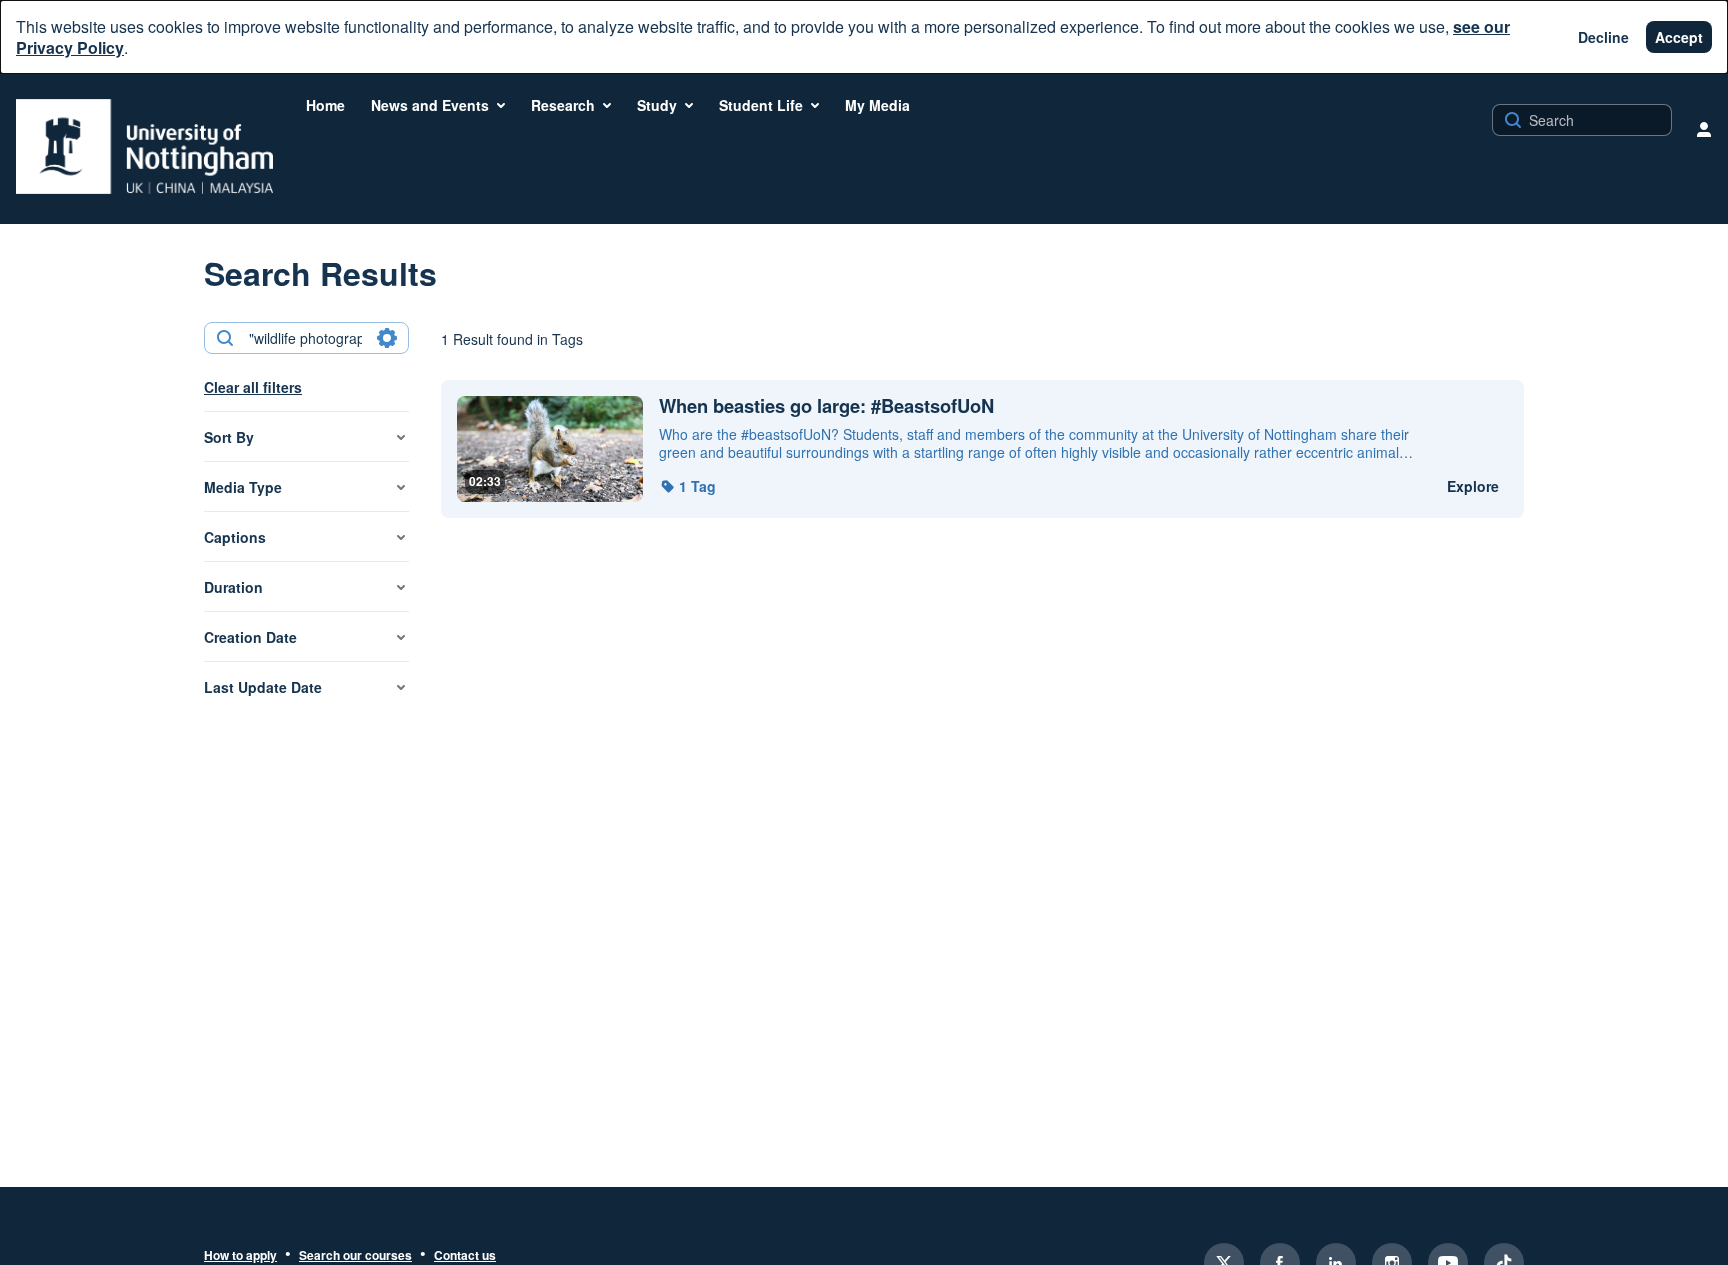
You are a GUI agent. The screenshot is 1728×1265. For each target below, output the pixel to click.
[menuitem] (325, 105)
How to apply (240, 1256)
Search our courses (355, 1256)
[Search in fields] (387, 338)
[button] (687, 486)
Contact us (465, 1256)
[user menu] (1704, 129)
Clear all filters (253, 387)
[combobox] (305, 338)
